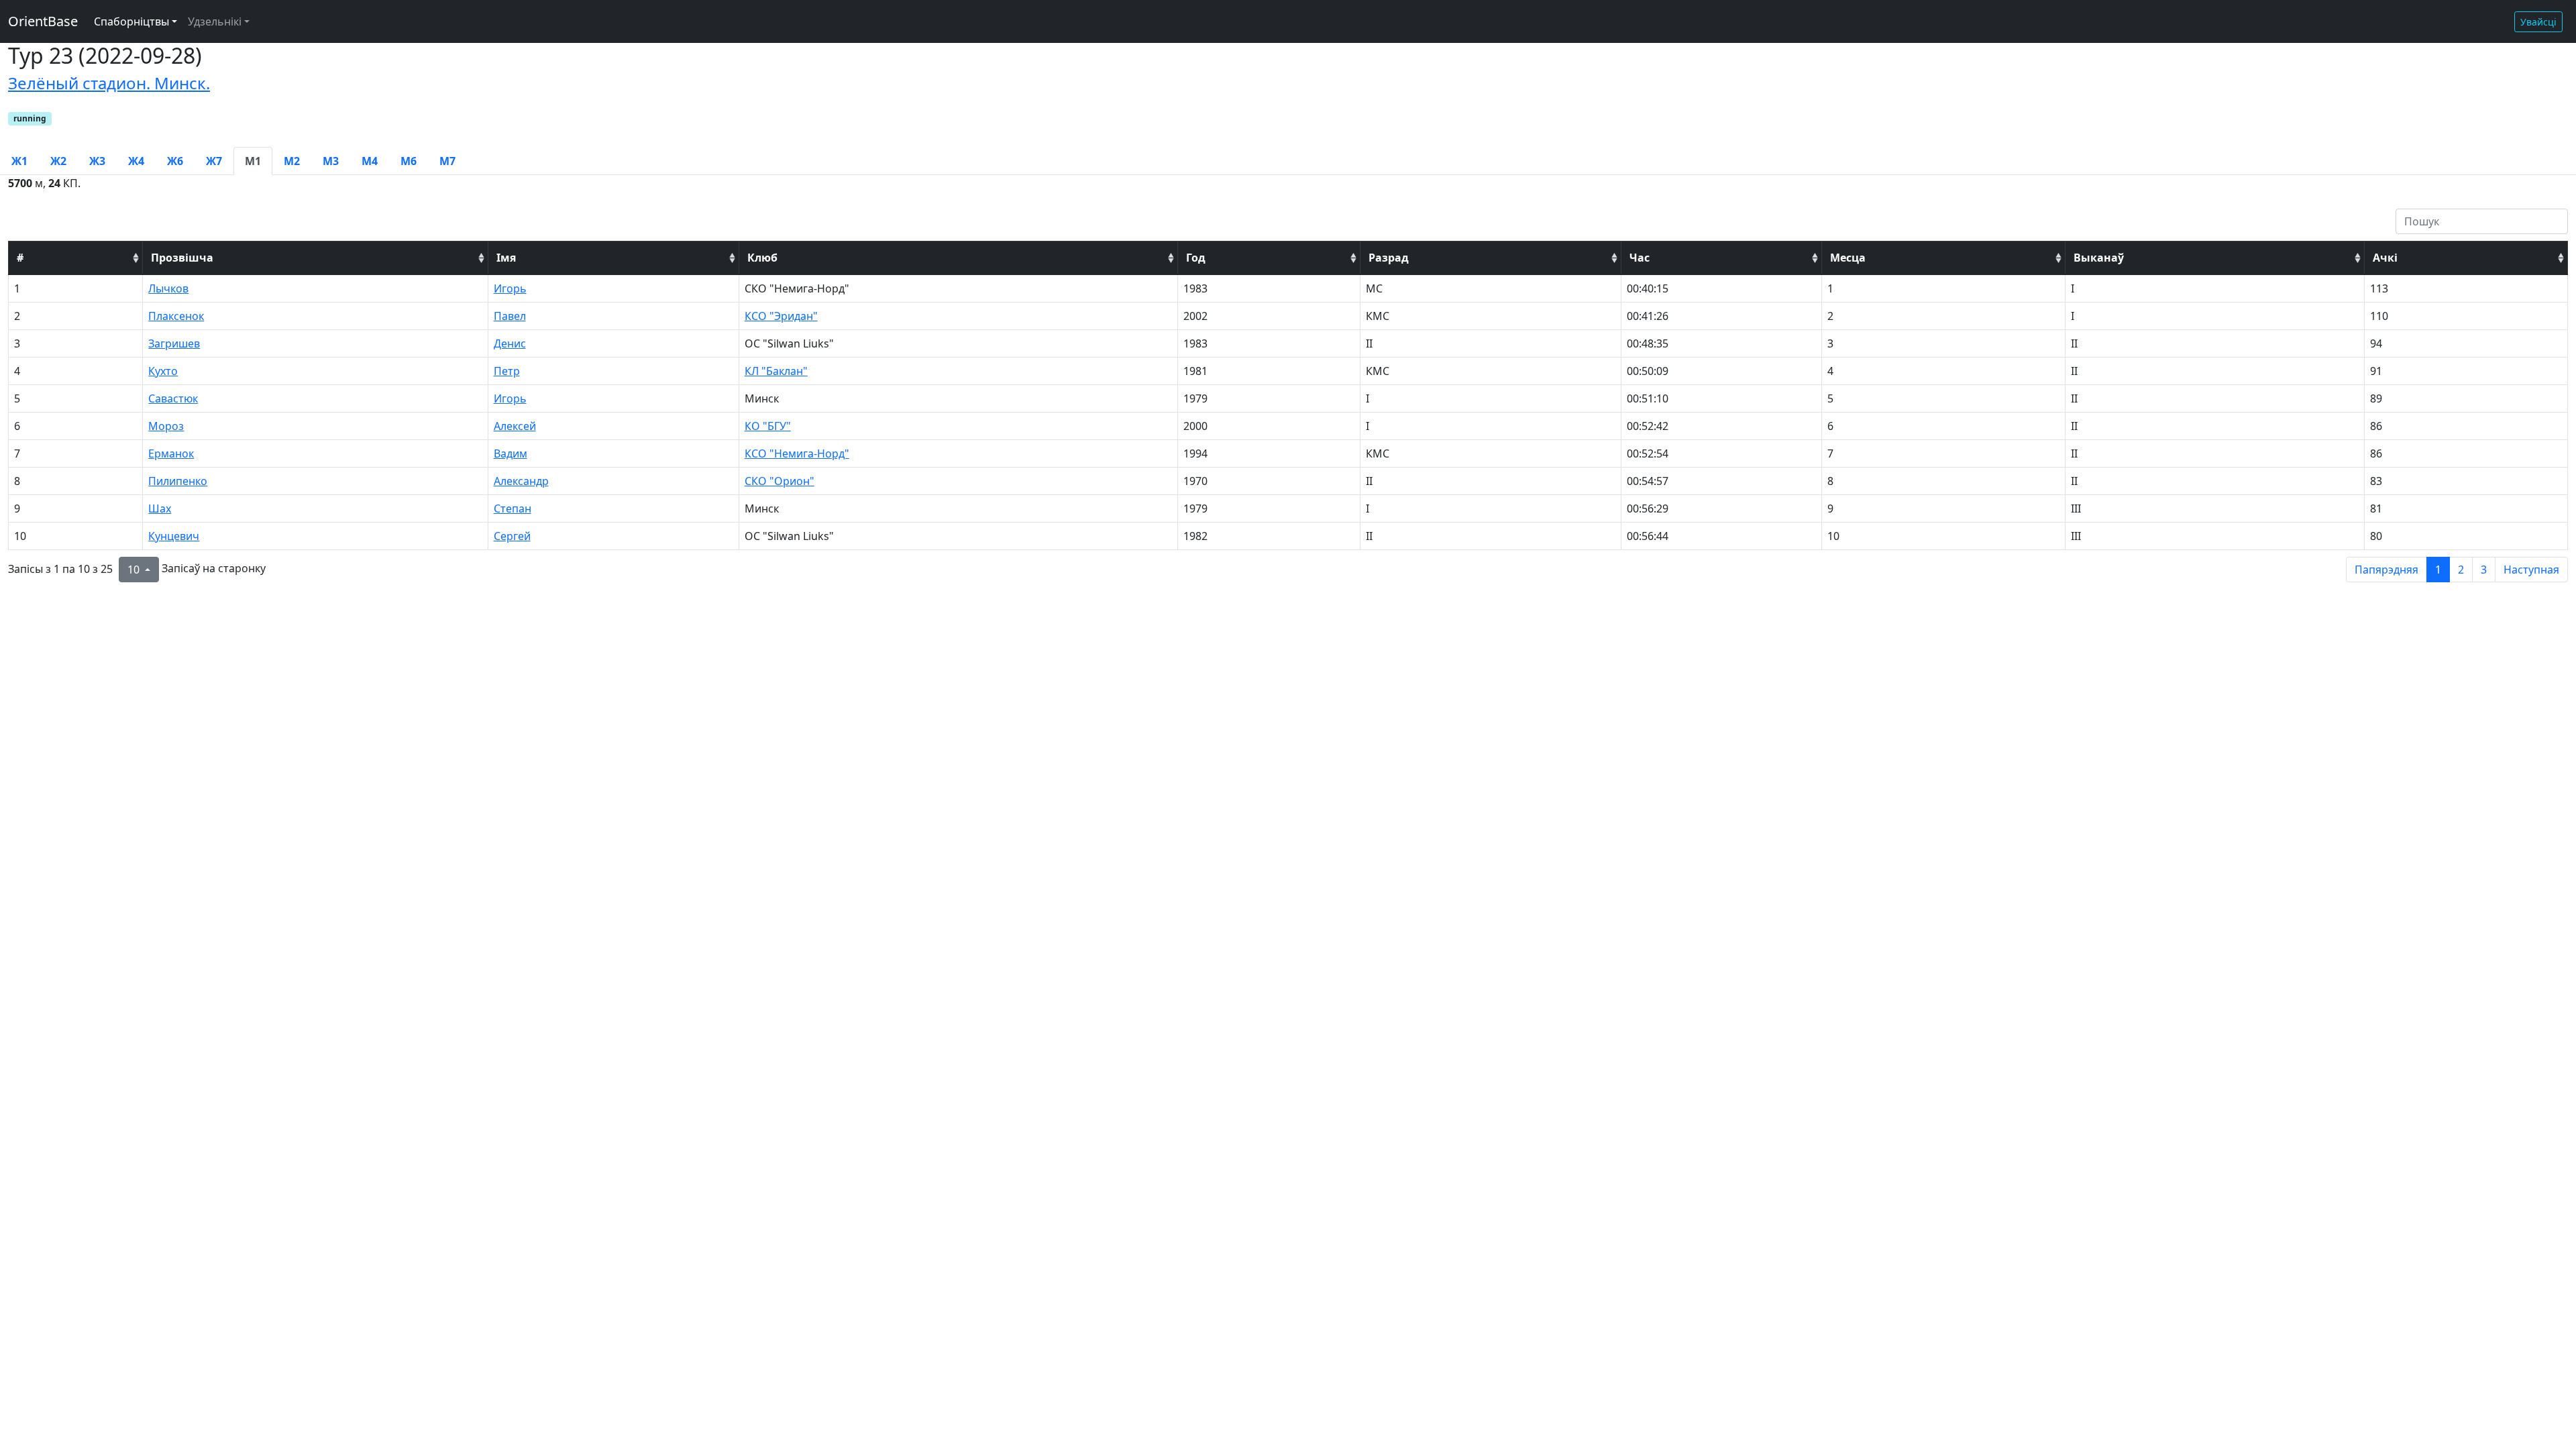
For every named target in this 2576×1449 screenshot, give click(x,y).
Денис (510, 343)
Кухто (163, 371)
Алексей (515, 426)
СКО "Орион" (780, 481)
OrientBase (43, 21)
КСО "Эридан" (781, 316)
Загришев (174, 343)
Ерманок (171, 453)
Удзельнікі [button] (215, 21)
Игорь (510, 288)
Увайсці (2538, 22)
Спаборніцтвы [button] (131, 21)
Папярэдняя (2386, 570)
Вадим (511, 453)
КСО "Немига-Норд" (797, 453)
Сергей (512, 536)
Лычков (168, 288)
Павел (510, 316)
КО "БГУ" (768, 426)
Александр (521, 481)
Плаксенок (176, 316)
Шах (160, 508)
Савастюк (173, 398)
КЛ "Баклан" (776, 371)
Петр (507, 371)
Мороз (166, 426)
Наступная (2531, 570)
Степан (513, 508)
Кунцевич (174, 536)
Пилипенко (178, 481)
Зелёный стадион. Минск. (109, 83)
